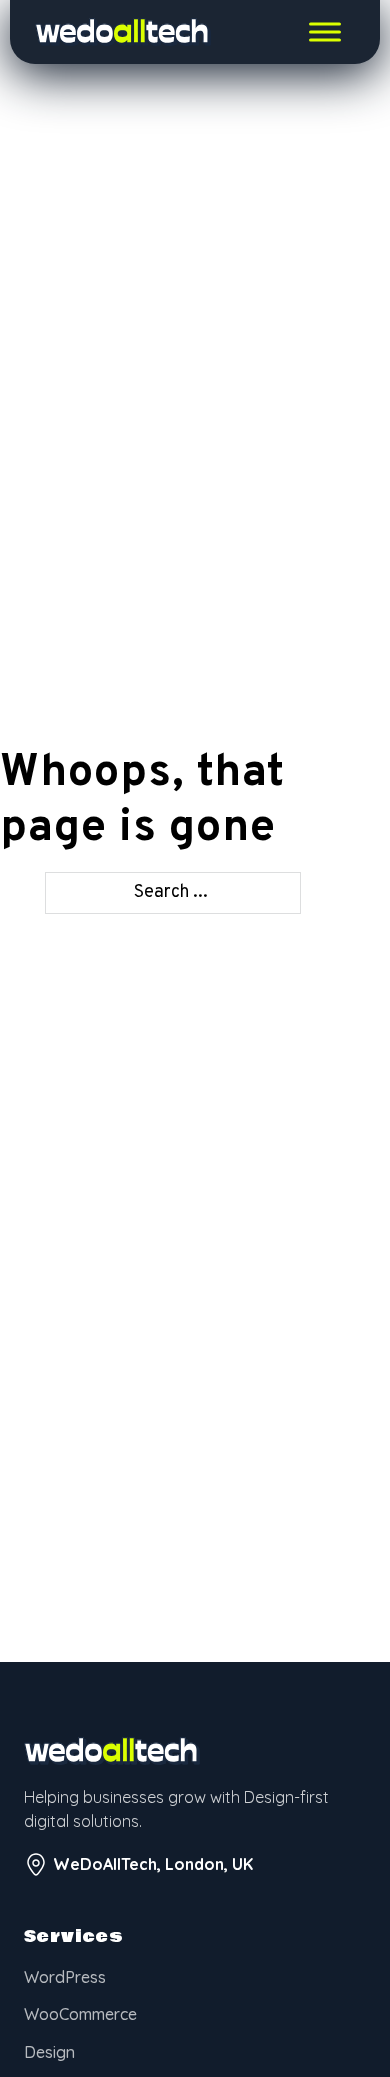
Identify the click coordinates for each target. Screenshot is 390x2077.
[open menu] (325, 32)
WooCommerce (80, 2014)
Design (49, 2052)
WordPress (65, 1977)
